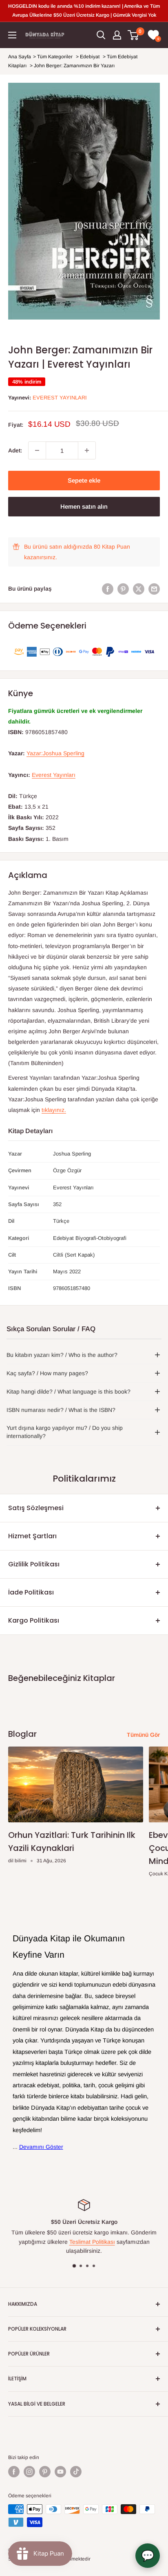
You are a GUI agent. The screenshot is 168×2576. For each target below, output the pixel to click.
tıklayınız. (54, 1110)
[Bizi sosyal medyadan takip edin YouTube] (60, 2472)
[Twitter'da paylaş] (139, 589)
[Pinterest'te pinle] (123, 589)
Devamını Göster (41, 2147)
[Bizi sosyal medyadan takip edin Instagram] (29, 2472)
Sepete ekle (84, 480)
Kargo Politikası (34, 1620)
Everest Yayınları (60, 398)
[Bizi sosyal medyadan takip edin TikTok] (76, 2472)
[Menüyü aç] (12, 35)
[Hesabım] (117, 35)
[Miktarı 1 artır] (87, 450)
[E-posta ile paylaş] (154, 589)
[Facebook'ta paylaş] (108, 589)
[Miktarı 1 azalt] (37, 450)
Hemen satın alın (84, 506)
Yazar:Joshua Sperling (55, 753)
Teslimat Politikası (92, 2242)
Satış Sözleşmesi (36, 1508)
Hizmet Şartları (32, 1536)
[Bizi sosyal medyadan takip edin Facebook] (14, 2472)
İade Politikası (31, 1592)
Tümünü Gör (143, 1735)
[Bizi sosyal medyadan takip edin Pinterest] (45, 2472)
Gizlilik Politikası (34, 1564)
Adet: (15, 450)
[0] (134, 35)
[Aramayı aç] (101, 35)
